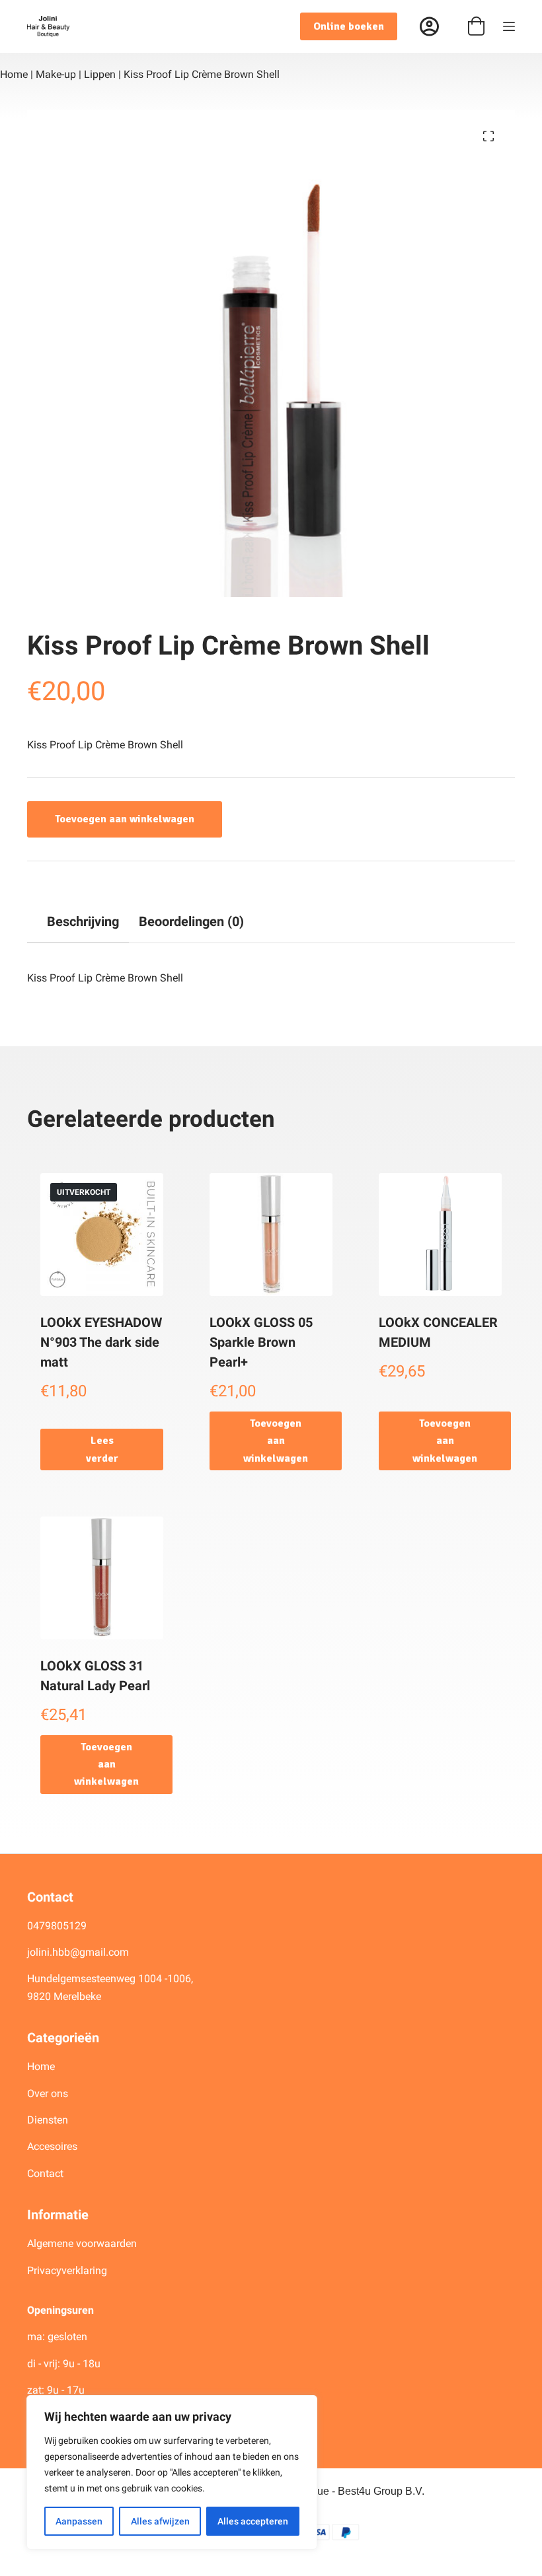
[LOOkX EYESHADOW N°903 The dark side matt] (102, 1234)
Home (14, 74)
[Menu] (509, 26)
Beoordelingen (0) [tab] (191, 921)
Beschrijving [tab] (83, 921)
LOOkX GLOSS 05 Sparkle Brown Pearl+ (261, 1342)
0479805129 (57, 1926)
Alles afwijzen (160, 2521)
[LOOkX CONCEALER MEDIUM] (440, 1234)
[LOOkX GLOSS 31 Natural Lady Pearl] (102, 1578)
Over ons (49, 2093)
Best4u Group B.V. (381, 2491)
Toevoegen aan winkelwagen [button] (276, 1441)
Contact (45, 2173)
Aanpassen (79, 2521)
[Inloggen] (429, 27)
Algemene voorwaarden (82, 2243)
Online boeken (349, 26)
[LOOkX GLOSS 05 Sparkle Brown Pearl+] (271, 1234)
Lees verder (102, 1449)
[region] (172, 2472)
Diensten (48, 2120)
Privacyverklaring (67, 2271)
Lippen (100, 74)
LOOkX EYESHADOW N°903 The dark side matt (101, 1342)
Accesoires (54, 2146)
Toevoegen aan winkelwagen (125, 819)
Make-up (56, 74)
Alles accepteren (253, 2521)
